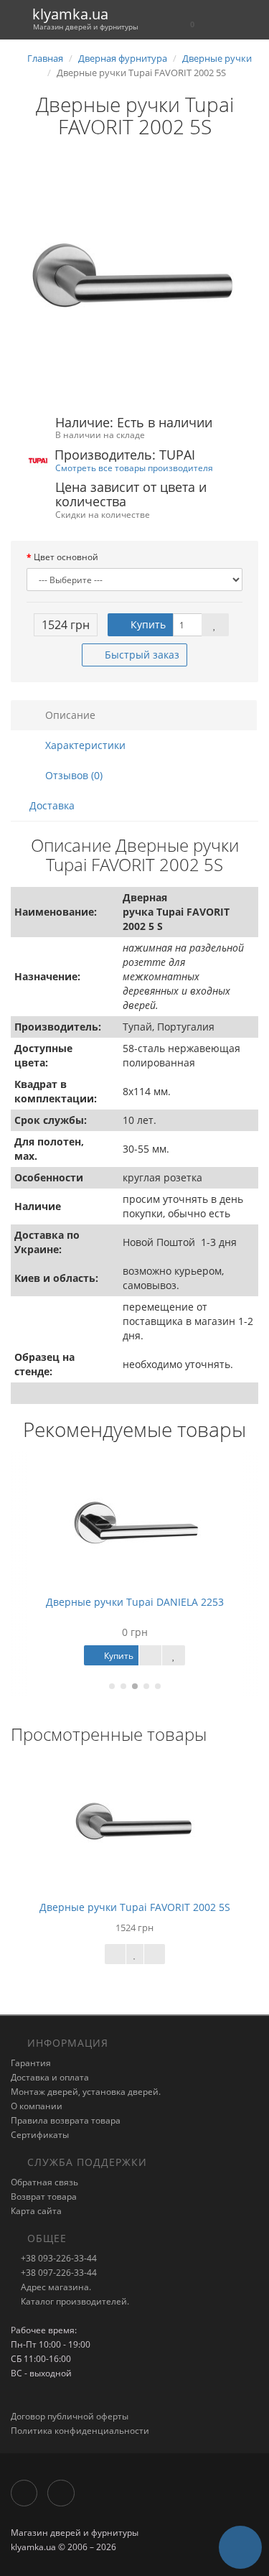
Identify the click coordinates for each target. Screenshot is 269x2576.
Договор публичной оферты (70, 2416)
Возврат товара (44, 2196)
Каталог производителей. (74, 2301)
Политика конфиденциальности (80, 2431)
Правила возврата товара (66, 2120)
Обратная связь (44, 2182)
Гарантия (31, 2063)
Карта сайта (36, 2211)
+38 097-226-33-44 (58, 2273)
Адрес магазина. (55, 2287)
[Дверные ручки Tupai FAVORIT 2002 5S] (134, 278)
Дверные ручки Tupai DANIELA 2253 (135, 1602)
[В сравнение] (155, 1954)
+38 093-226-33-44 (58, 2258)
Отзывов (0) (72, 775)
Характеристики (84, 745)
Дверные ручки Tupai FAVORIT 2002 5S (135, 1907)
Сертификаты (40, 2135)
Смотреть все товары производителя (134, 468)
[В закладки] (215, 625)
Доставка (52, 805)
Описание (69, 715)
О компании (37, 2106)
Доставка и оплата (50, 2077)
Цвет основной (66, 557)
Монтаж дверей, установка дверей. (86, 2092)
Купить (147, 624)
